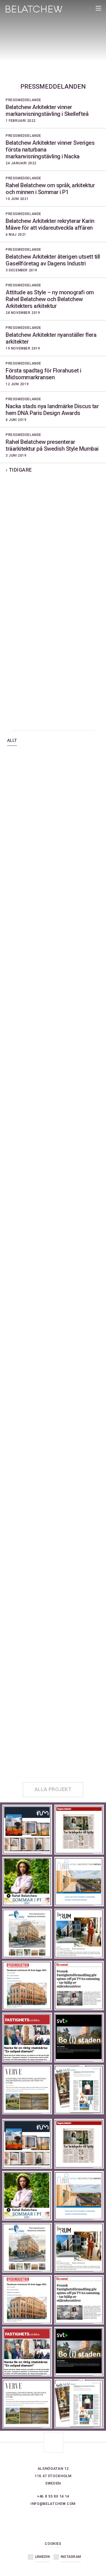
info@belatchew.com (53, 2504)
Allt (12, 741)
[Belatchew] (34, 11)
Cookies (53, 2544)
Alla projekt (53, 1789)
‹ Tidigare (19, 470)
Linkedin (42, 2557)
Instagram (71, 2557)
